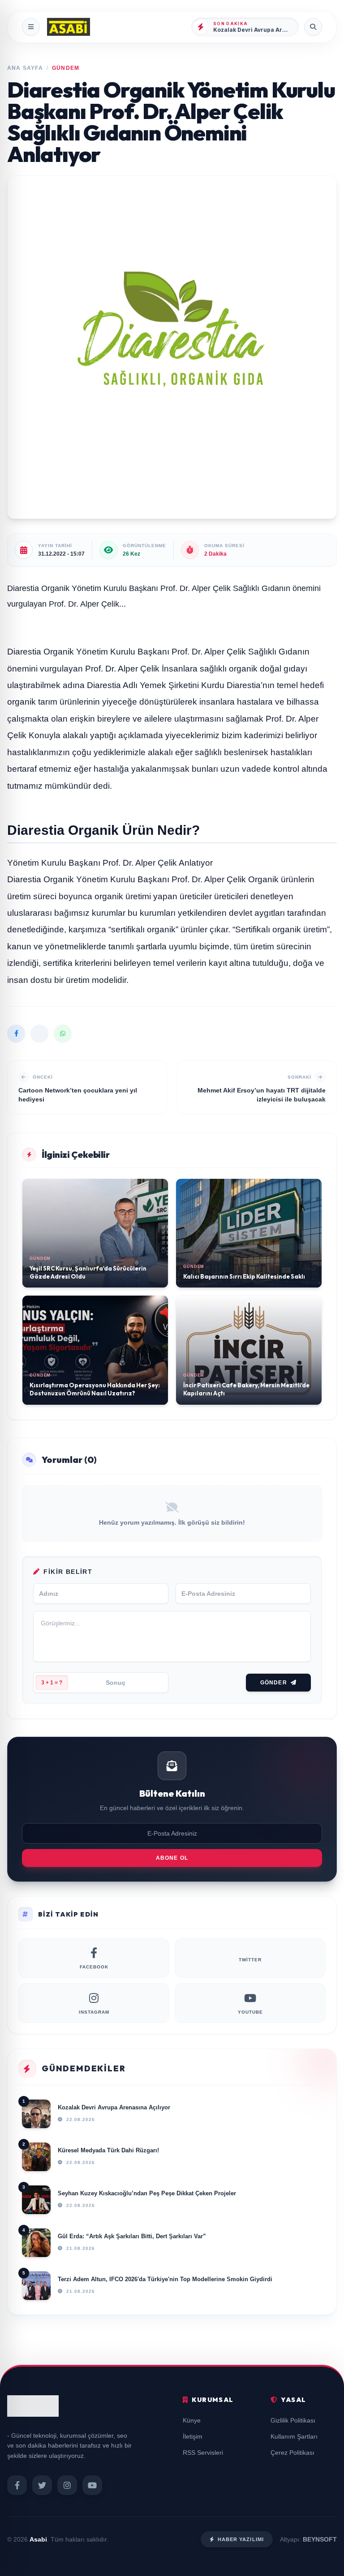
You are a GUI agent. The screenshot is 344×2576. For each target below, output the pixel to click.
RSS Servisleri (203, 2453)
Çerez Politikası (292, 2453)
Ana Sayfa (25, 68)
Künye (192, 2420)
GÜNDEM (66, 68)
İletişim (193, 2436)
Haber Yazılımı (241, 2539)
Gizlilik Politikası (293, 2420)
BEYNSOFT (320, 2539)
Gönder (274, 1683)
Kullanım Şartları (294, 2436)
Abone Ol (172, 1858)
